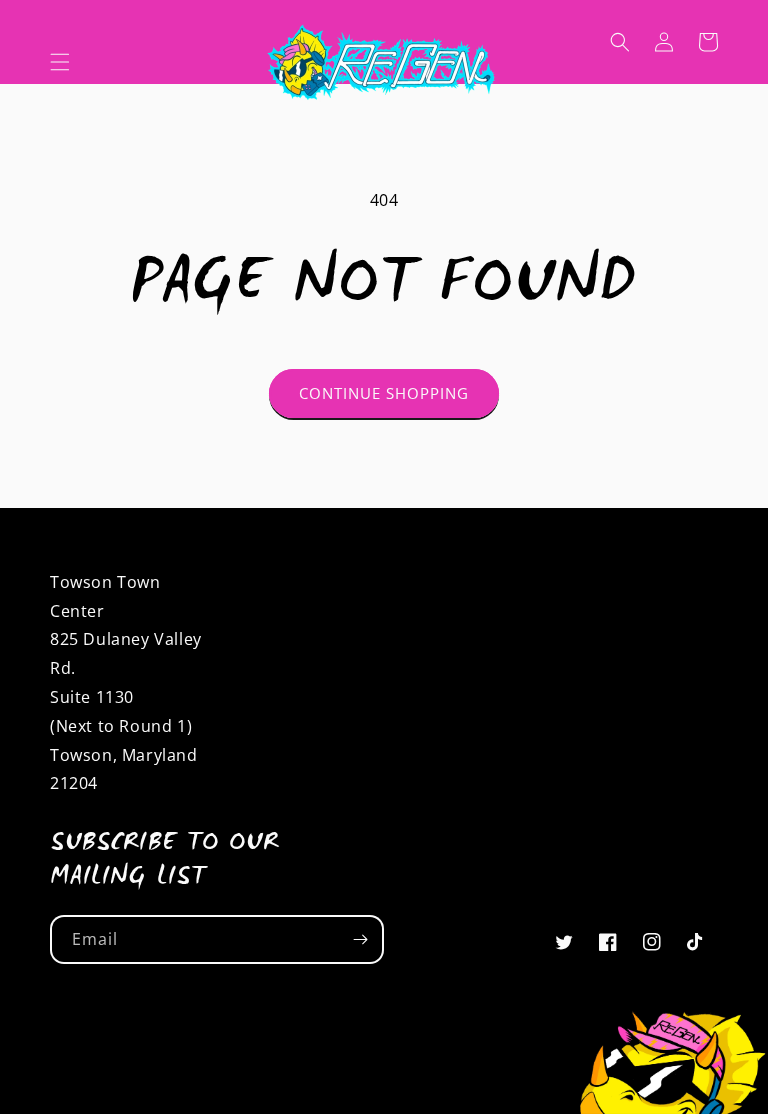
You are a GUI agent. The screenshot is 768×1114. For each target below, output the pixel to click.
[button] (60, 62)
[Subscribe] (360, 939)
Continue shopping (384, 393)
